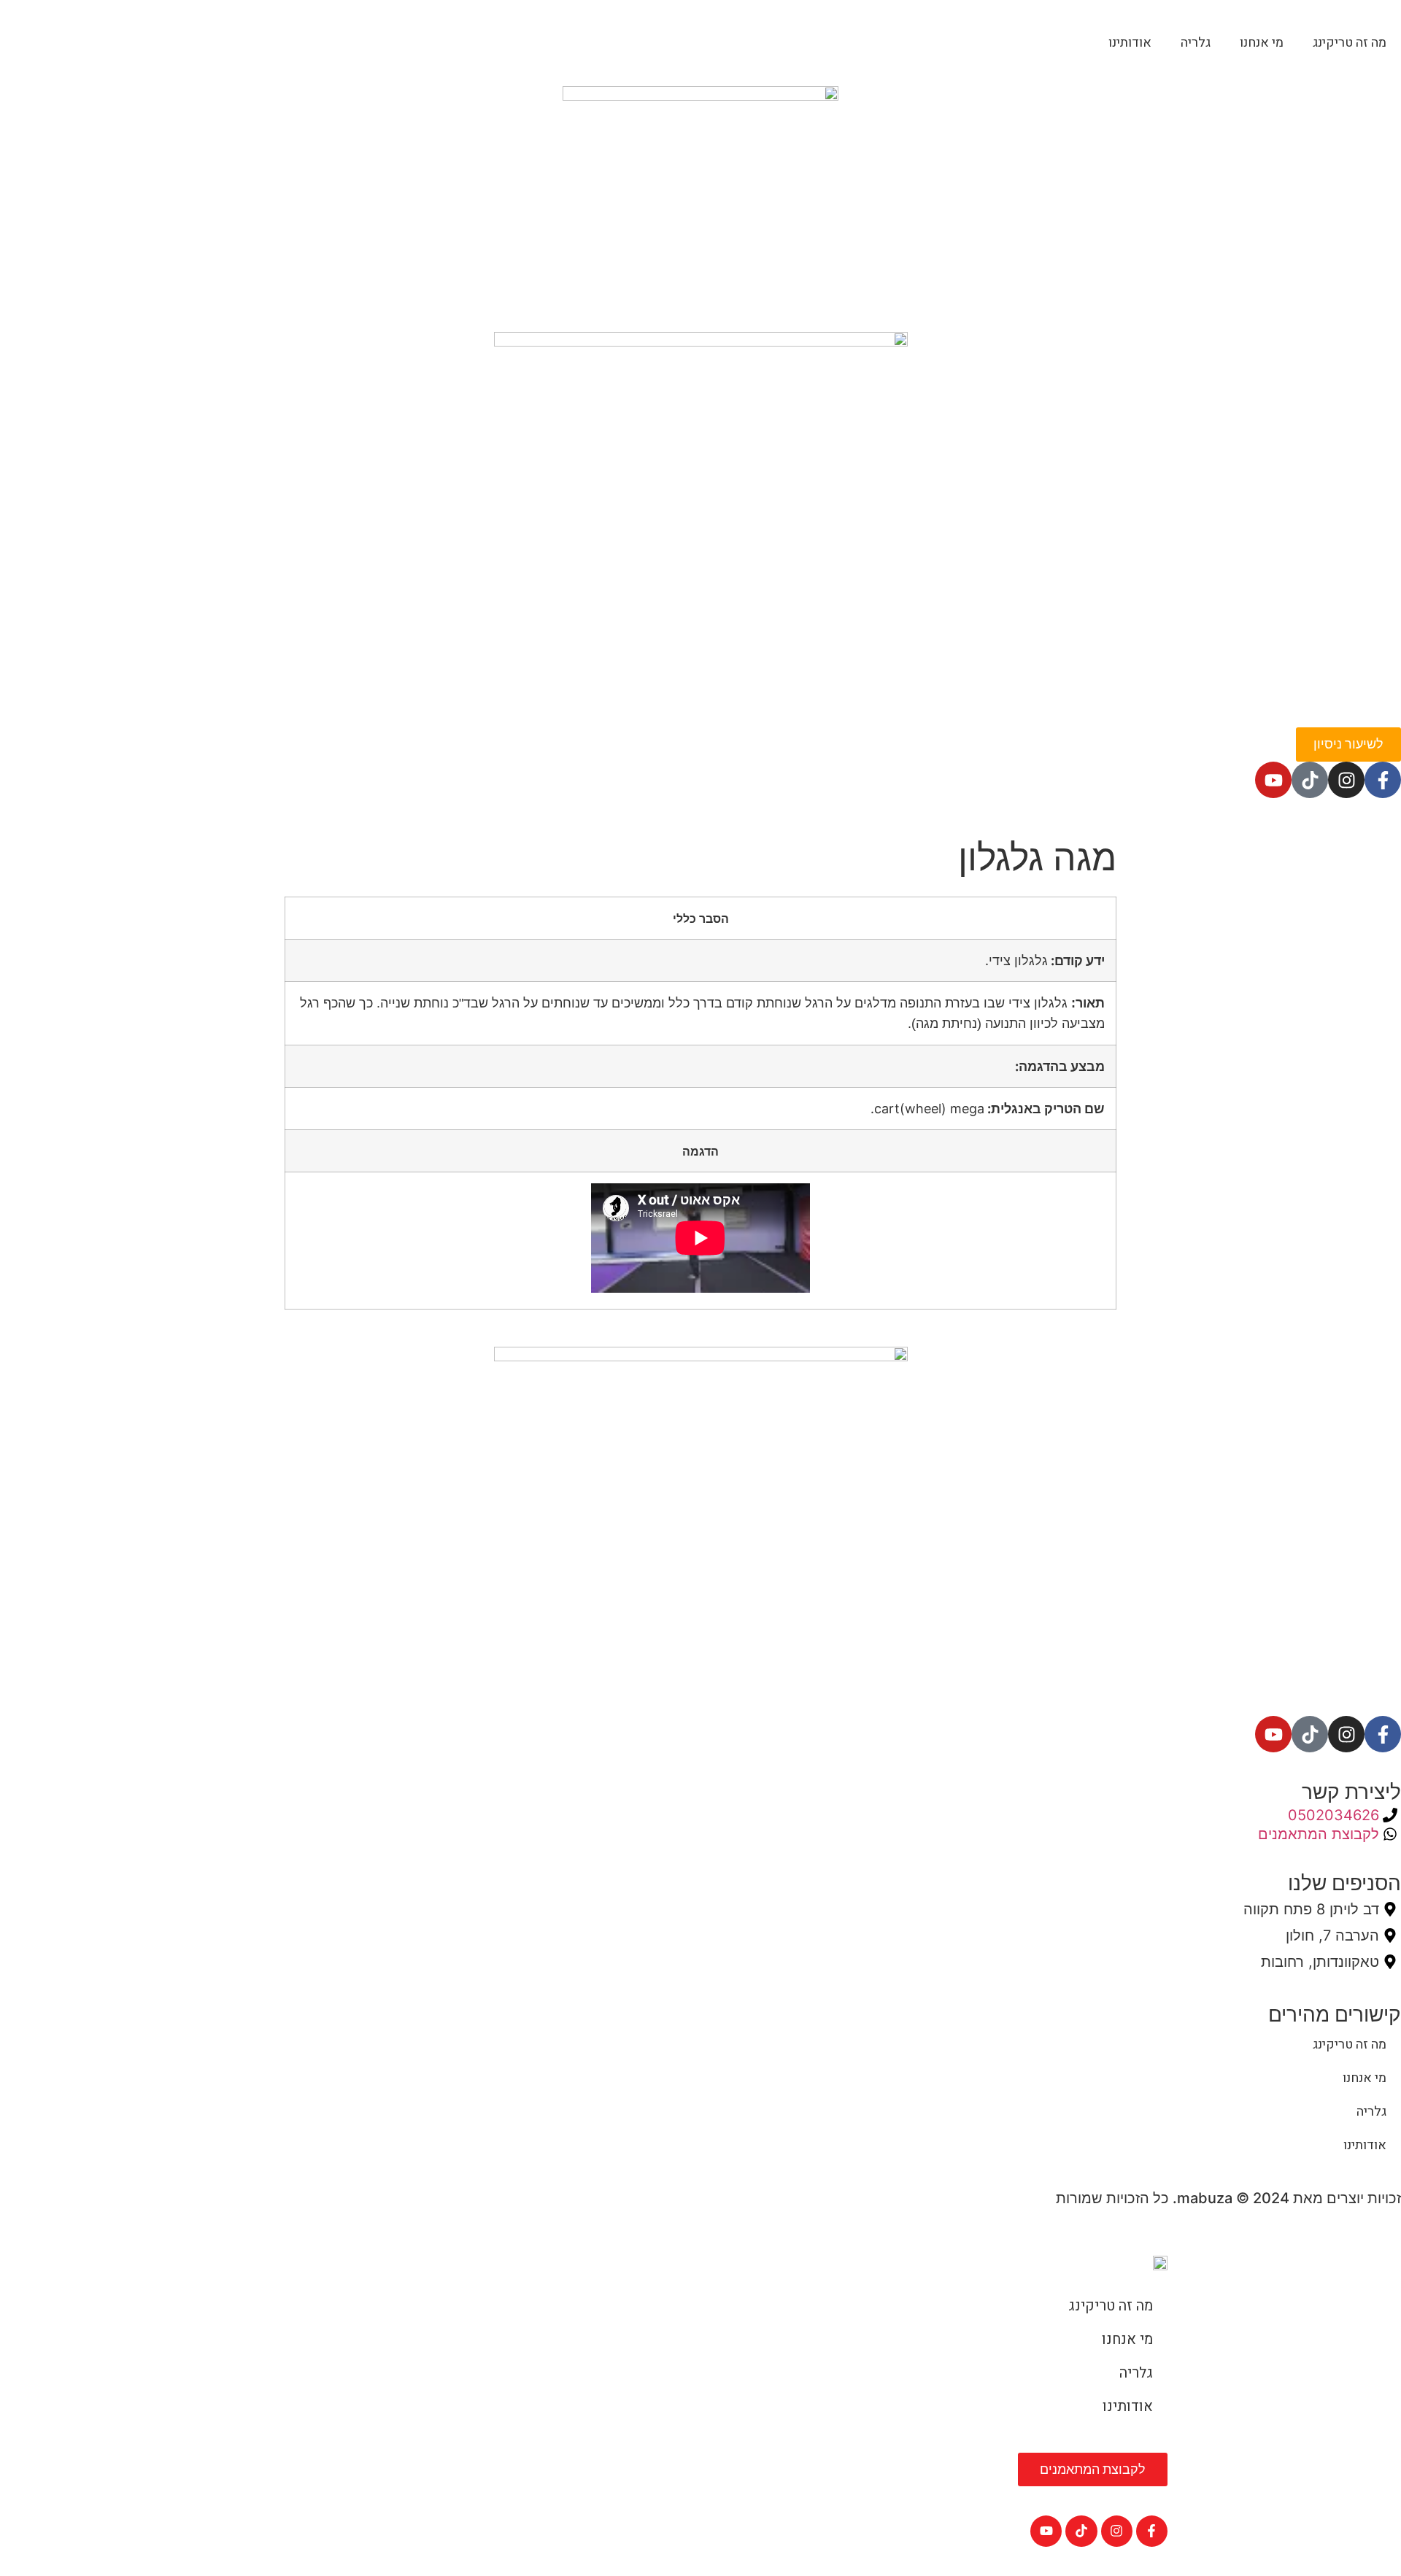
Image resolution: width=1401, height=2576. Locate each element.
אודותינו (1130, 43)
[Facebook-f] (1383, 780)
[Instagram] (1346, 780)
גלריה (1196, 43)
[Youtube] (1273, 780)
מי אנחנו (1262, 43)
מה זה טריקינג (1350, 43)
